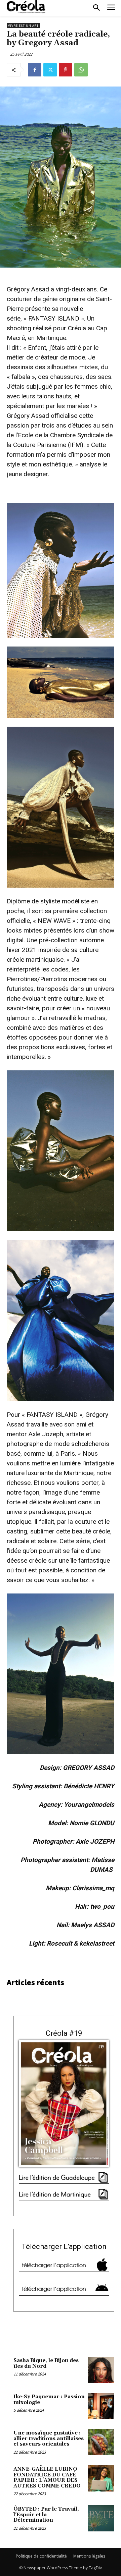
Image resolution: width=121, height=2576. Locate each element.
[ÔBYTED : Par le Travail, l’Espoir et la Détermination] (101, 2518)
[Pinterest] (66, 70)
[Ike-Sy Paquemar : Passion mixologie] (101, 2406)
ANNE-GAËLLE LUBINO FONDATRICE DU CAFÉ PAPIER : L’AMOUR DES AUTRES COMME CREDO (47, 2478)
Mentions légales (89, 2556)
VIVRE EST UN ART (23, 26)
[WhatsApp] (81, 70)
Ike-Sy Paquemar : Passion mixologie (49, 2400)
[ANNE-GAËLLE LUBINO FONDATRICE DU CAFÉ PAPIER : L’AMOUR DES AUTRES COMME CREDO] (101, 2478)
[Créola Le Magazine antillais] (27, 7)
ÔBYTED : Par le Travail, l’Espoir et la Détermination (46, 2515)
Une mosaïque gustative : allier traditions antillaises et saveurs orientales (49, 2439)
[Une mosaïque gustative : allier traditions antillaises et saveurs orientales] (101, 2442)
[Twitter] (50, 70)
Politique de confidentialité (41, 2556)
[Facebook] (35, 70)
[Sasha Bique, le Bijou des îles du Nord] (101, 2370)
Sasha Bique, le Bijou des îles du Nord (46, 2363)
